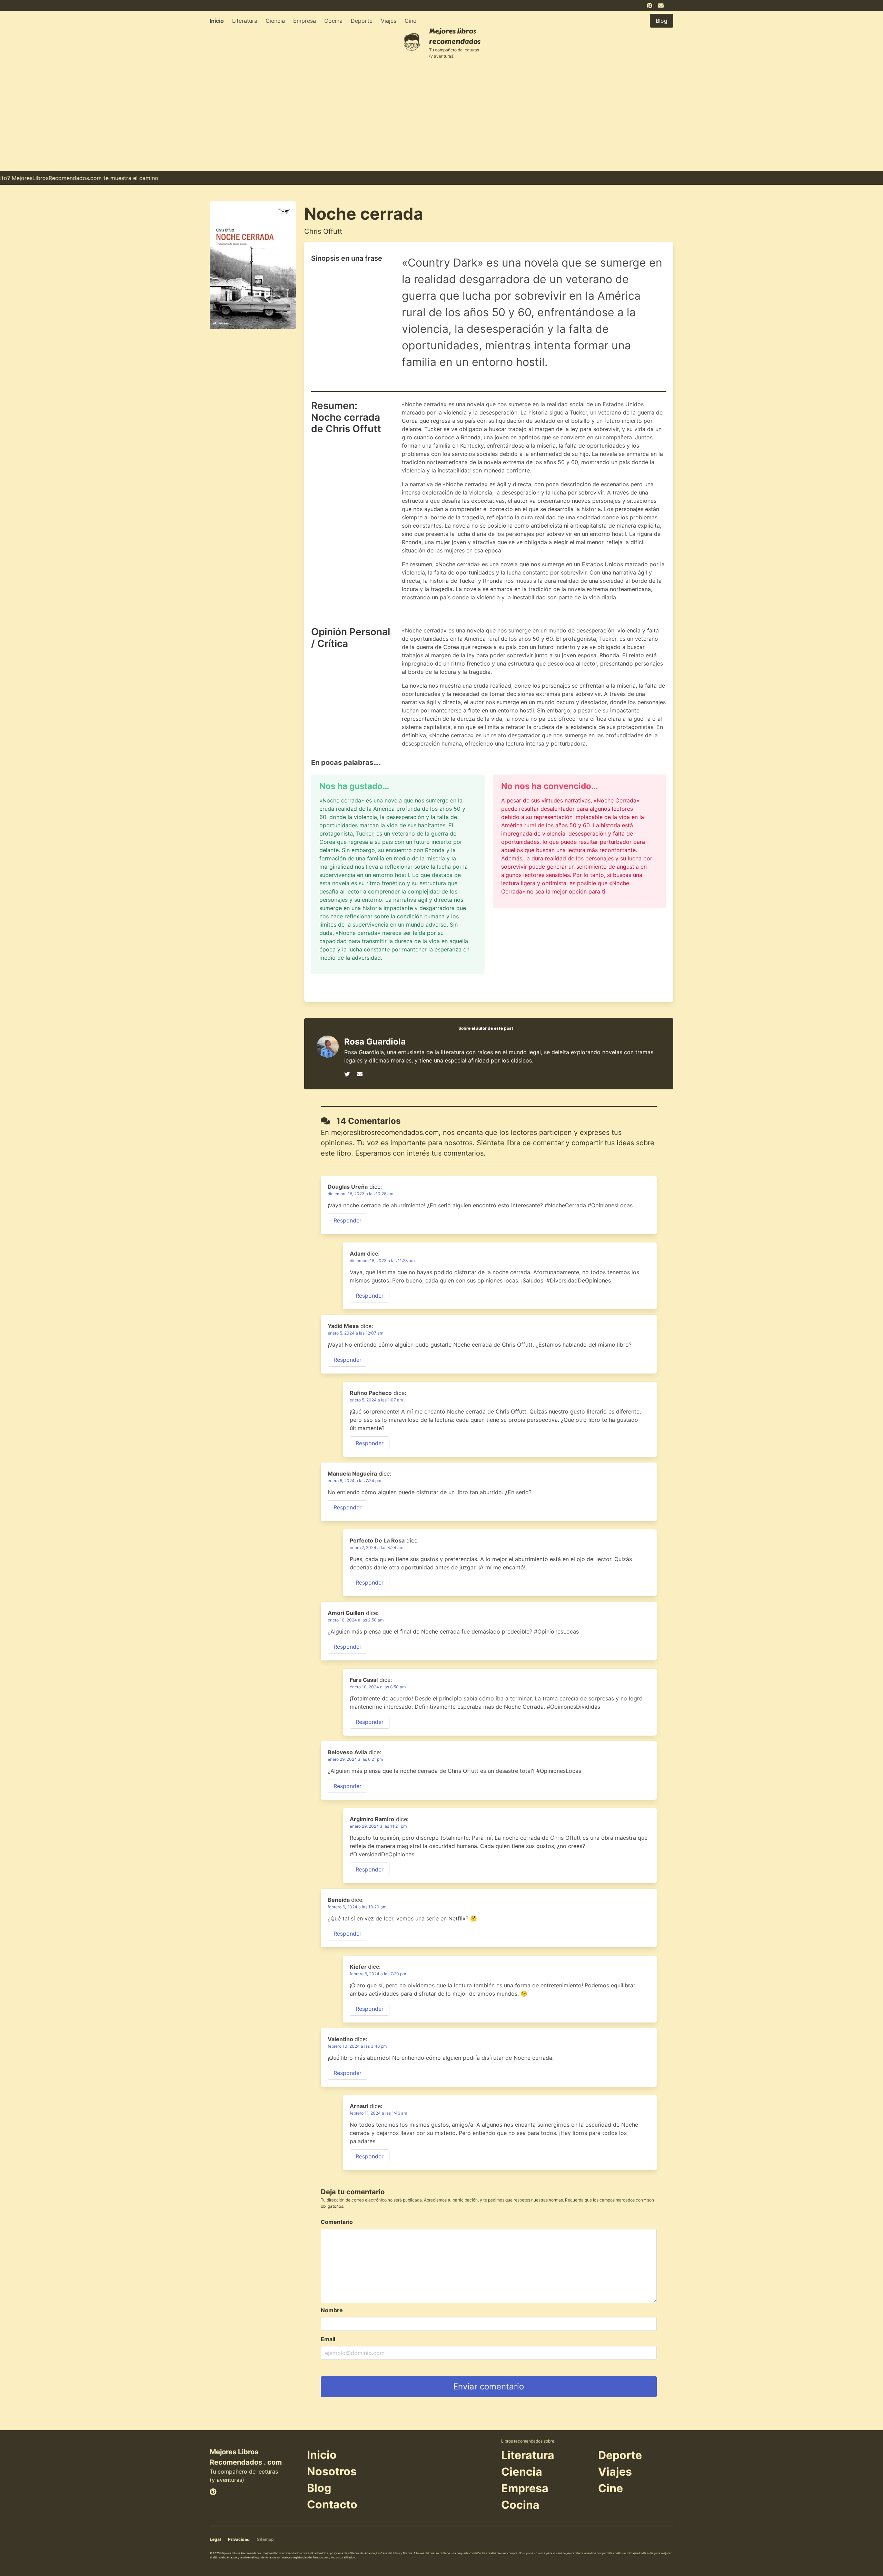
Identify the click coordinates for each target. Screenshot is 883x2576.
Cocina (333, 21)
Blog (319, 2488)
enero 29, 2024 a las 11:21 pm (378, 1826)
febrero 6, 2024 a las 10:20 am (357, 1907)
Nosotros (332, 2471)
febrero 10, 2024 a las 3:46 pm (357, 2046)
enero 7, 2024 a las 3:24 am (376, 1547)
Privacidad (239, 2539)
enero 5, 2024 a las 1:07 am (376, 1400)
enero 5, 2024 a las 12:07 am (355, 1333)
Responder (348, 1220)
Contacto (332, 2504)
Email (328, 2339)
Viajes (389, 21)
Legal (215, 2539)
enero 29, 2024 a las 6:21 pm (355, 1759)
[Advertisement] (441, 119)
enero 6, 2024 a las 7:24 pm (354, 1481)
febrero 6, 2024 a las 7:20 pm (378, 1974)
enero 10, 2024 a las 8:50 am (378, 1687)
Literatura (245, 21)
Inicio (217, 21)
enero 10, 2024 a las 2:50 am (356, 1620)
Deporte (362, 21)
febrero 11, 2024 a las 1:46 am (378, 2113)
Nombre (332, 2310)
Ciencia (275, 21)
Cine (410, 21)
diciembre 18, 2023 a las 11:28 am (382, 1261)
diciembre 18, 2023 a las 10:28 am (360, 1194)
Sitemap (265, 2539)
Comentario (337, 2222)
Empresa (305, 21)
